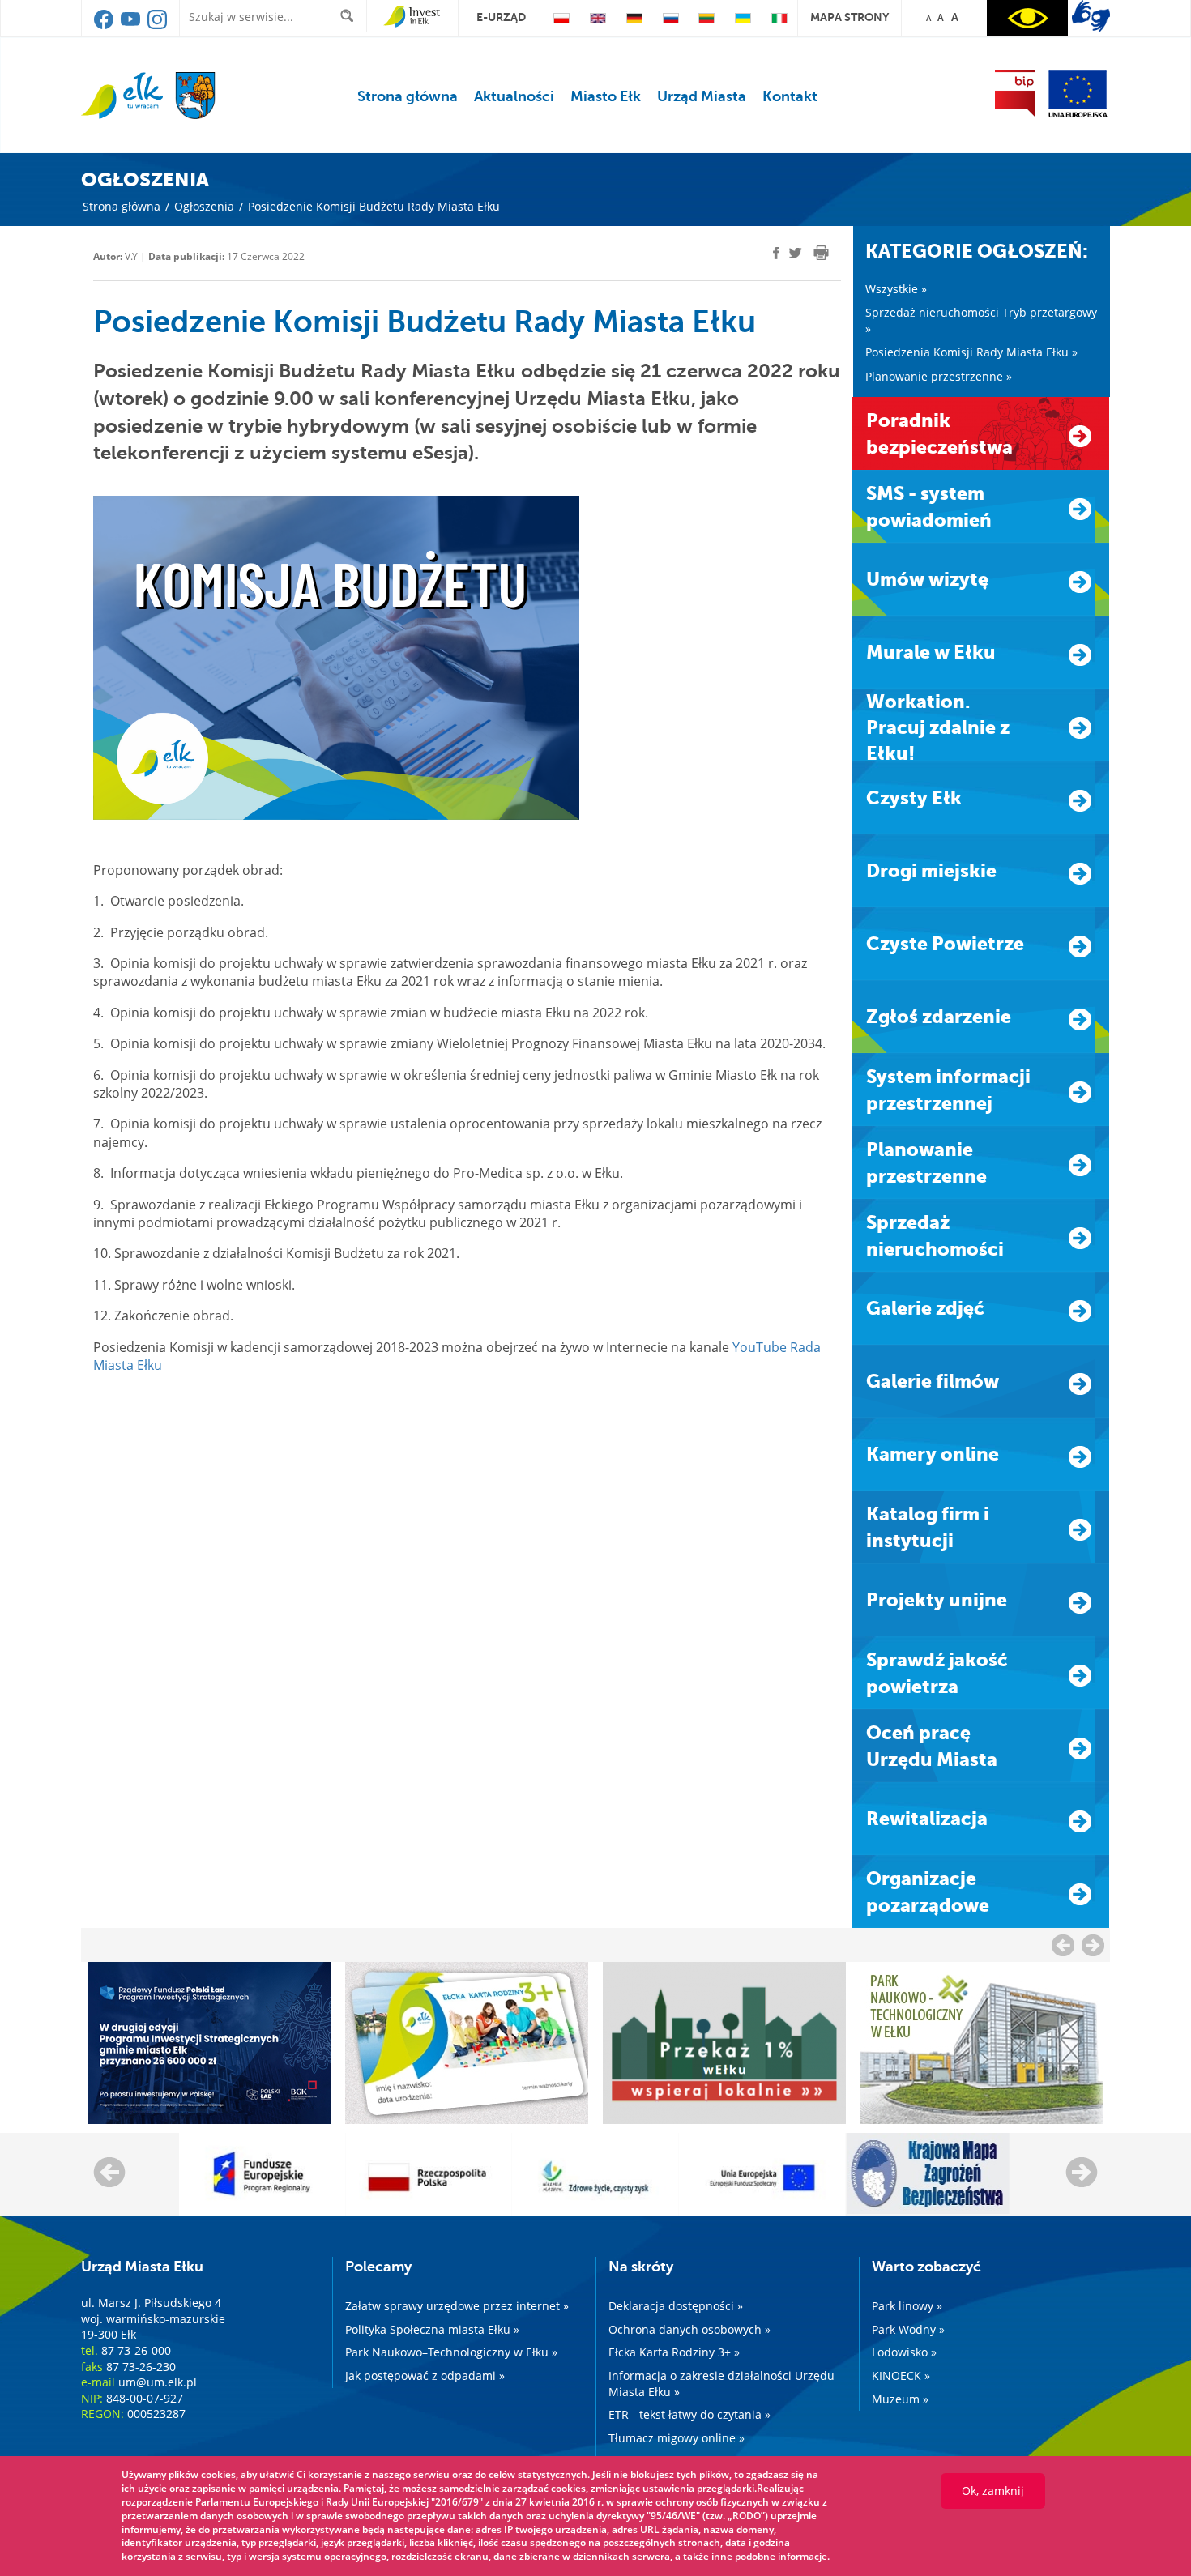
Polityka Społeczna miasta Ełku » (432, 2329)
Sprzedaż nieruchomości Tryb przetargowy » (981, 320)
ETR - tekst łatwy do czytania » (689, 2414)
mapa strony (849, 17)
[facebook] (105, 25)
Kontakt (790, 96)
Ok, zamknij (993, 2491)
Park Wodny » (908, 2329)
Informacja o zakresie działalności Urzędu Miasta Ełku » (721, 2384)
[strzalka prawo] (1063, 1945)
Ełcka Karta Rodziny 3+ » (674, 2352)
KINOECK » (901, 2376)
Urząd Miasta (702, 96)
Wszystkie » (896, 289)
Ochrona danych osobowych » (689, 2329)
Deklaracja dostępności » (676, 2306)
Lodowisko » (904, 2352)
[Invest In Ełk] (412, 17)
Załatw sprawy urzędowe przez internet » (457, 2306)
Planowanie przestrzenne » (939, 376)
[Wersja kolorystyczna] (1027, 18)
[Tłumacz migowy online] (1091, 16)
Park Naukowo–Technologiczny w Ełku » (451, 2352)
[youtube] (132, 25)
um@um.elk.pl (158, 2382)
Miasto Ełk (606, 96)
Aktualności (514, 96)
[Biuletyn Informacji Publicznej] (1015, 94)
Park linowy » (907, 2306)
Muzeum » (900, 2399)
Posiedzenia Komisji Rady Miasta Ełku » (971, 352)
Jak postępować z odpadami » (425, 2376)
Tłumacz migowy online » (677, 2438)
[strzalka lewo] (1093, 1945)
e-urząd (501, 17)
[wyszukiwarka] (350, 16)
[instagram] (157, 25)
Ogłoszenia (204, 206)
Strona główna (408, 96)
